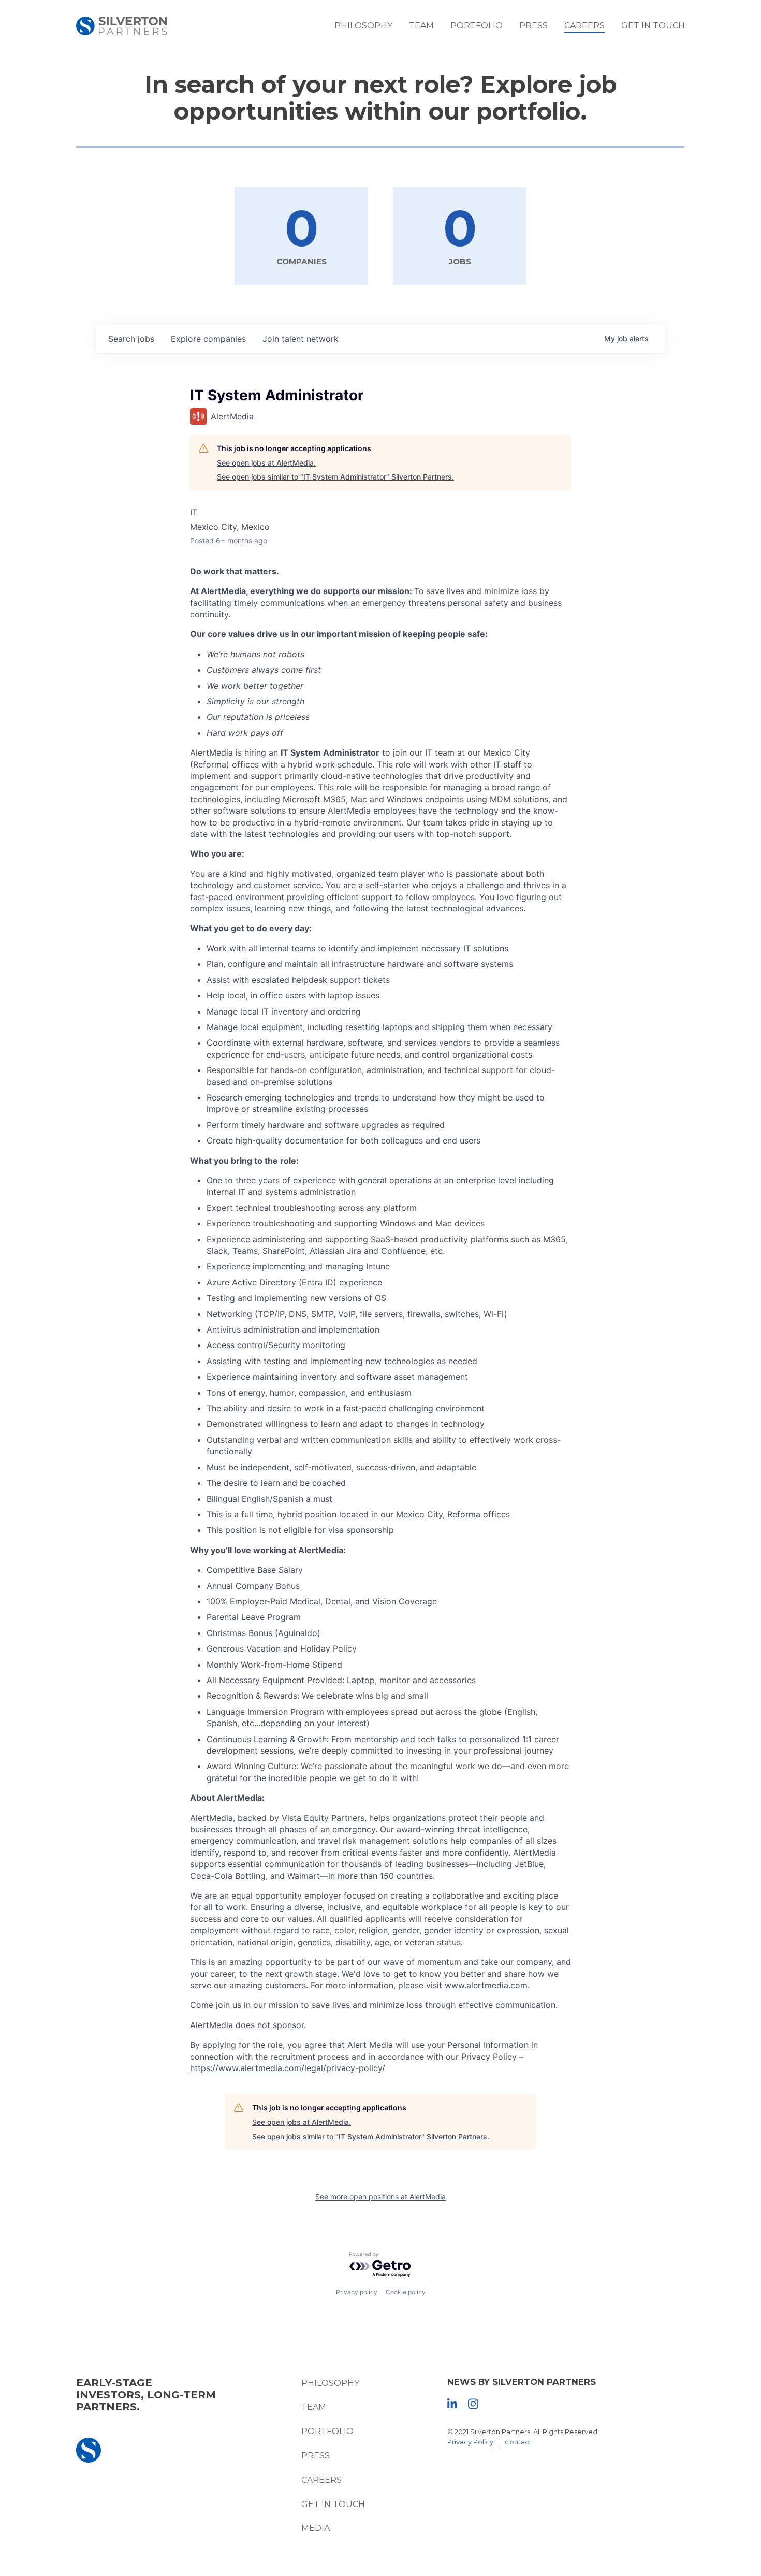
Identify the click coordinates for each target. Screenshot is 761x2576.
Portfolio (477, 26)
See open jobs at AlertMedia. (266, 463)
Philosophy (363, 26)
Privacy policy (357, 2292)
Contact (518, 2442)
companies (208, 339)
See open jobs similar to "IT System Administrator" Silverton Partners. (335, 477)
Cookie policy (406, 2292)
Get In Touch (653, 26)
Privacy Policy (470, 2442)
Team (421, 26)
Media (316, 2528)
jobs (131, 339)
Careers (584, 26)
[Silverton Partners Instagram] (473, 2403)
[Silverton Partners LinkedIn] (452, 2403)
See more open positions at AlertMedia (380, 2197)
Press (533, 26)
